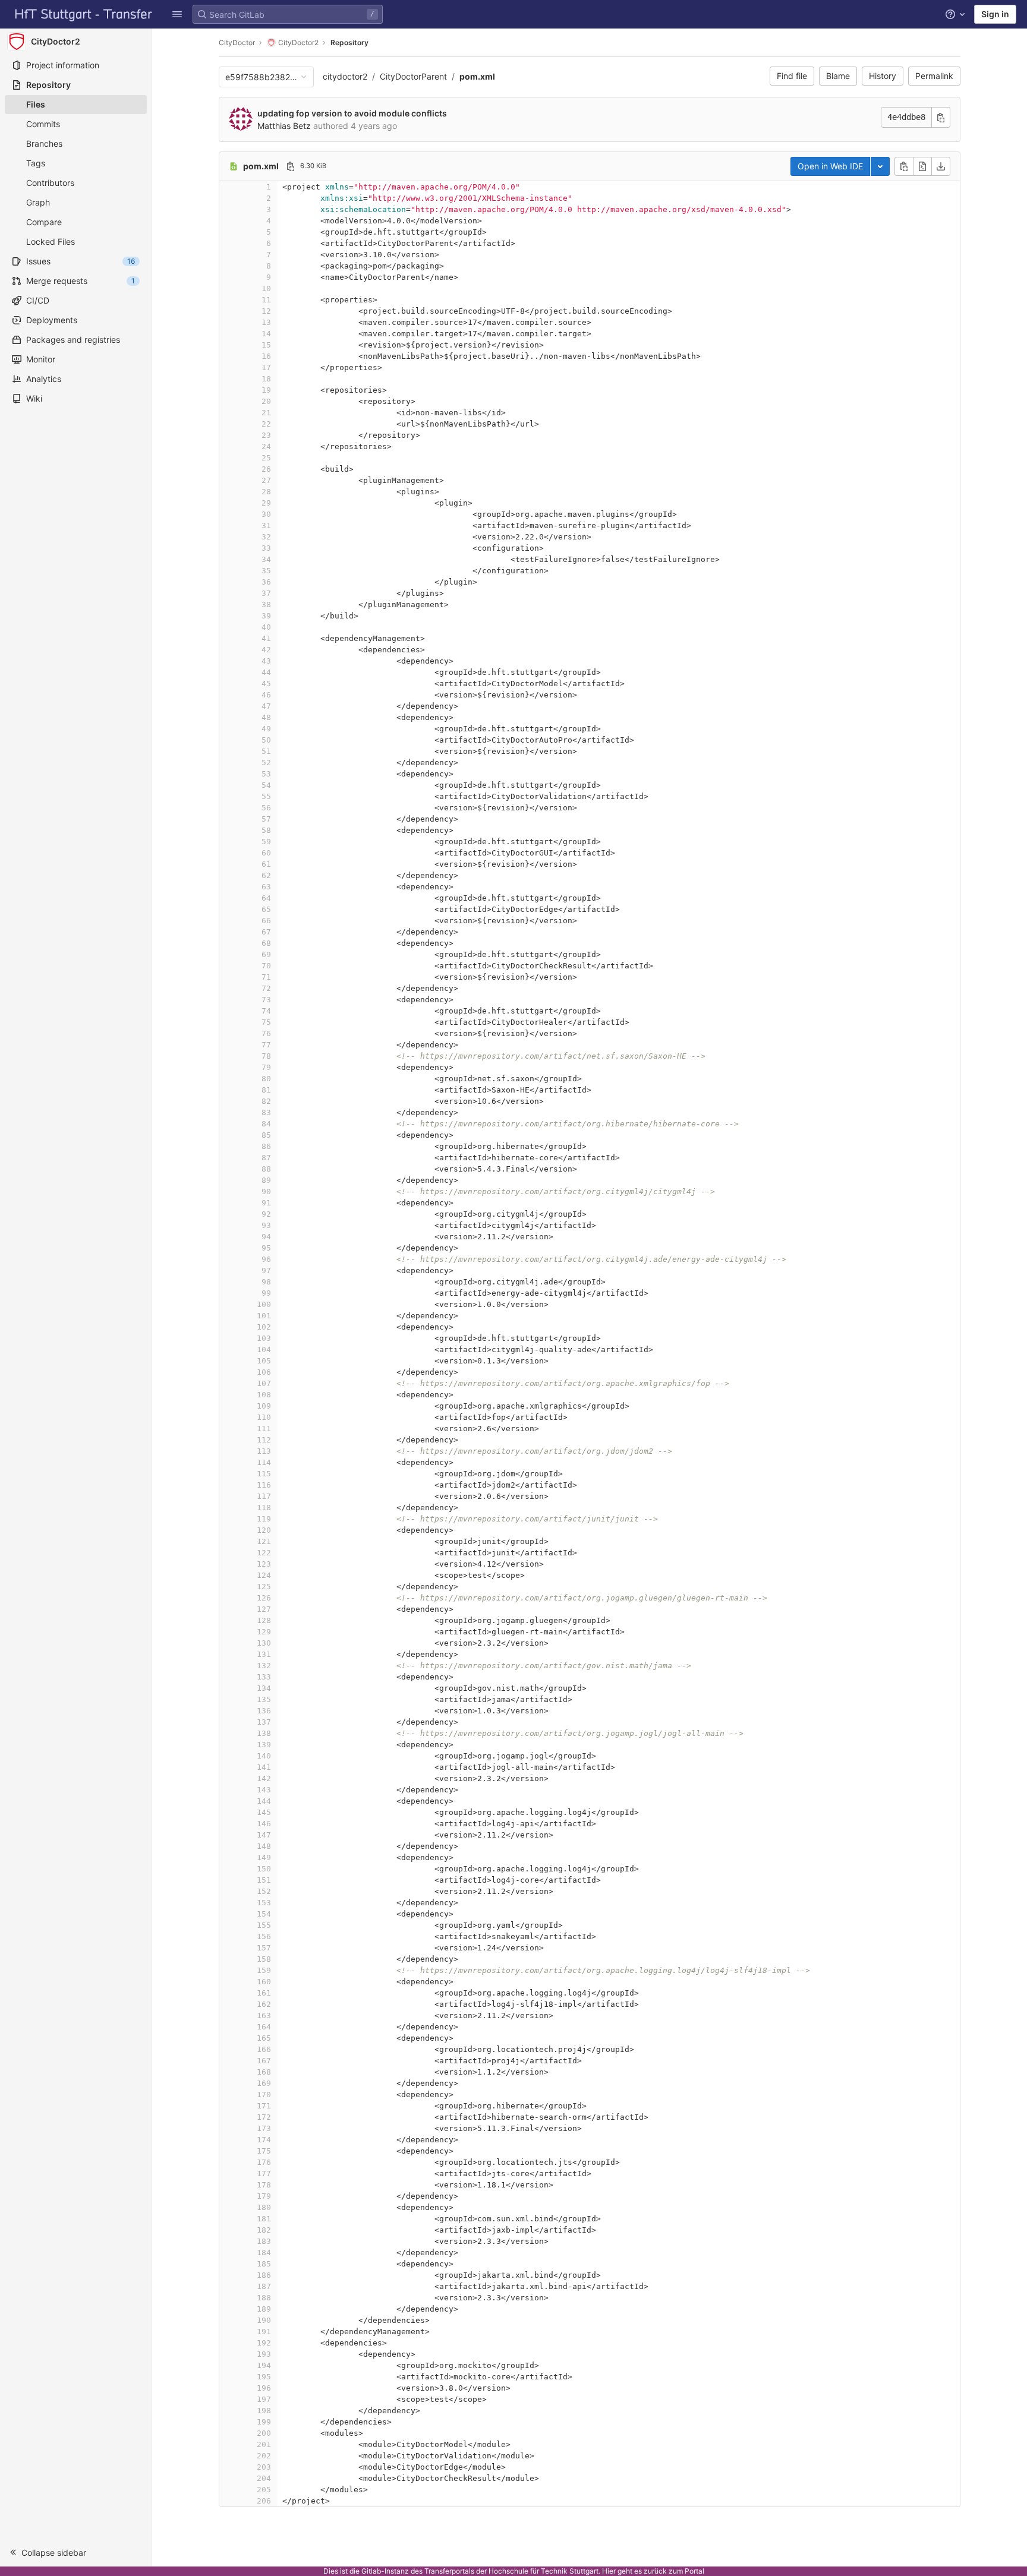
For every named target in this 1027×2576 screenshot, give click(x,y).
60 (266, 853)
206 (264, 2501)
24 (266, 446)
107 (264, 1383)
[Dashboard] (84, 14)
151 (264, 1880)
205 (264, 2490)
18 (266, 379)
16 (266, 356)
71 (266, 977)
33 (266, 548)
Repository (349, 42)
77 (266, 1045)
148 (264, 1846)
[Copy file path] (291, 166)
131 (264, 1654)
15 (266, 345)
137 (264, 1722)
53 (266, 774)
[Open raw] (922, 166)
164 (264, 2027)
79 (266, 1067)
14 (266, 334)
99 (266, 1293)
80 (266, 1079)
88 (266, 1169)
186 (264, 2275)
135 (264, 1699)
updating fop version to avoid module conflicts (352, 113)
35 (266, 571)
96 (266, 1259)
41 (266, 638)
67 (266, 932)
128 (264, 1620)
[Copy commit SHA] (941, 117)
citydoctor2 (345, 76)
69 (266, 954)
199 (264, 2422)
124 (264, 1575)
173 (264, 2128)
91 (266, 1203)
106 (264, 1372)
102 (264, 1327)
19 (266, 390)
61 (266, 864)
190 (264, 2320)
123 (264, 1564)
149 (264, 1857)
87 (266, 1158)
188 (264, 2298)
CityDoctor (237, 42)
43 (266, 661)
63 (266, 887)
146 (264, 1824)
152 (264, 1891)
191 (264, 2332)
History (883, 76)
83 (266, 1112)
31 (266, 525)
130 (264, 1643)
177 (264, 2173)
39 (266, 616)
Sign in (995, 14)
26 (266, 469)
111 (264, 1429)
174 (264, 2140)
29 (266, 503)
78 (266, 1056)
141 (264, 1767)
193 (264, 2354)
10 (266, 288)
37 (266, 593)
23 (266, 435)
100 (264, 1304)
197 (264, 2399)
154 (264, 1914)
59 (266, 842)
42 (266, 650)
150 (264, 1869)
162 (264, 2004)
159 (264, 1970)
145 (264, 1812)
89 (266, 1180)
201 (264, 2444)
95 (266, 1248)
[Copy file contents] (904, 166)
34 (266, 559)
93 (266, 1225)
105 (264, 1361)
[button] (177, 14)
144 (264, 1801)
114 (264, 1462)
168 (264, 2072)
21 (266, 413)
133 (264, 1677)
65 (266, 909)
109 (264, 1406)
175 (264, 2151)
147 (264, 1835)
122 (264, 1553)
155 (264, 1925)
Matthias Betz (284, 126)
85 (266, 1135)
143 (264, 1790)
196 (264, 2388)
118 (264, 1508)
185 (264, 2264)
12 (266, 311)
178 (264, 2185)
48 (266, 717)
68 (266, 943)
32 (266, 537)
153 (264, 1903)
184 (264, 2253)
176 (264, 2162)
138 (264, 1733)
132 (264, 1666)
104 (264, 1349)
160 (264, 1982)
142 (264, 1778)
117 (264, 1496)
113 (264, 1451)
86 (266, 1146)
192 (264, 2343)
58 (266, 830)
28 (266, 492)
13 (266, 322)
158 (264, 1959)
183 (264, 2241)
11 (266, 300)
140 (264, 1756)
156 (264, 1936)
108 (264, 1395)
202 (264, 2456)
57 (266, 819)
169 (264, 2083)
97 (266, 1270)
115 (264, 1474)
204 (264, 2478)
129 (264, 1632)
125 (264, 1587)
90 (266, 1191)
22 (266, 424)
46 (266, 695)
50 (266, 740)
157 (264, 1948)
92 (266, 1214)
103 (264, 1338)
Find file (792, 76)
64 (266, 898)
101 (264, 1316)
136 (264, 1711)
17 (266, 367)
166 (264, 2049)
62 (266, 875)
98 (266, 1282)
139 (264, 1745)
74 (266, 1011)
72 (266, 988)
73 (266, 1000)
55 (266, 796)
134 (264, 1688)
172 (264, 2117)
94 (266, 1237)
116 (264, 1485)
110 (264, 1417)
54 (266, 785)
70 (266, 966)
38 (266, 604)
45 (266, 684)
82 (266, 1101)
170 (264, 2094)
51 (266, 751)
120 (264, 1530)
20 (266, 401)
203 (264, 2467)
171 (264, 2106)
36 (266, 582)
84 (266, 1124)
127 (264, 1609)
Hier (609, 2571)
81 (266, 1090)
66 (266, 921)
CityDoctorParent (413, 76)
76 (266, 1033)
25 (266, 458)
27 (266, 480)
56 (266, 808)
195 (264, 2377)
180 (264, 2207)
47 (266, 706)
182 (264, 2230)
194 (264, 2365)
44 (266, 672)
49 (266, 729)
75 (266, 1022)
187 (264, 2286)
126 (264, 1598)
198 (264, 2411)
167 (264, 2061)
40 (266, 627)
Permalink (934, 76)
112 (264, 1440)
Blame (838, 76)
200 (264, 2433)
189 (264, 2309)
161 (264, 1993)
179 (264, 2196)
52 (266, 763)
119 (264, 1519)
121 (264, 1541)
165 (264, 2038)
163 (264, 2015)
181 (264, 2219)
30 (266, 514)
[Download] (941, 166)
